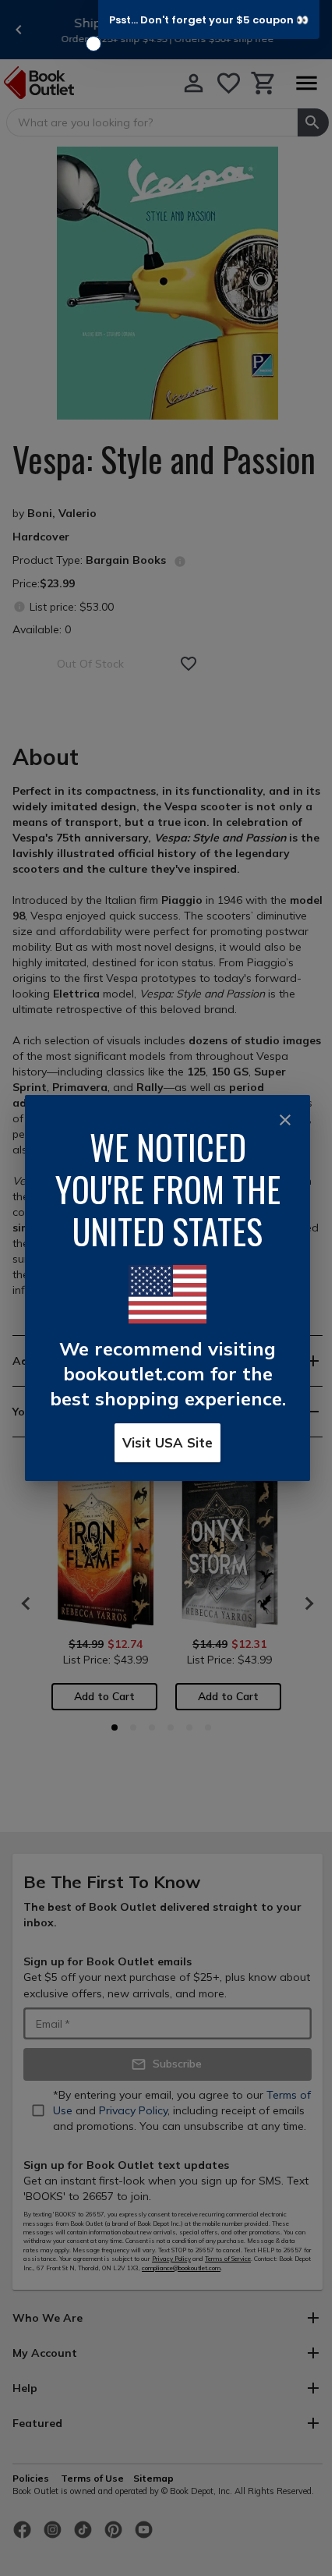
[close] (285, 1120)
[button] (209, 19)
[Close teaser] (93, 44)
